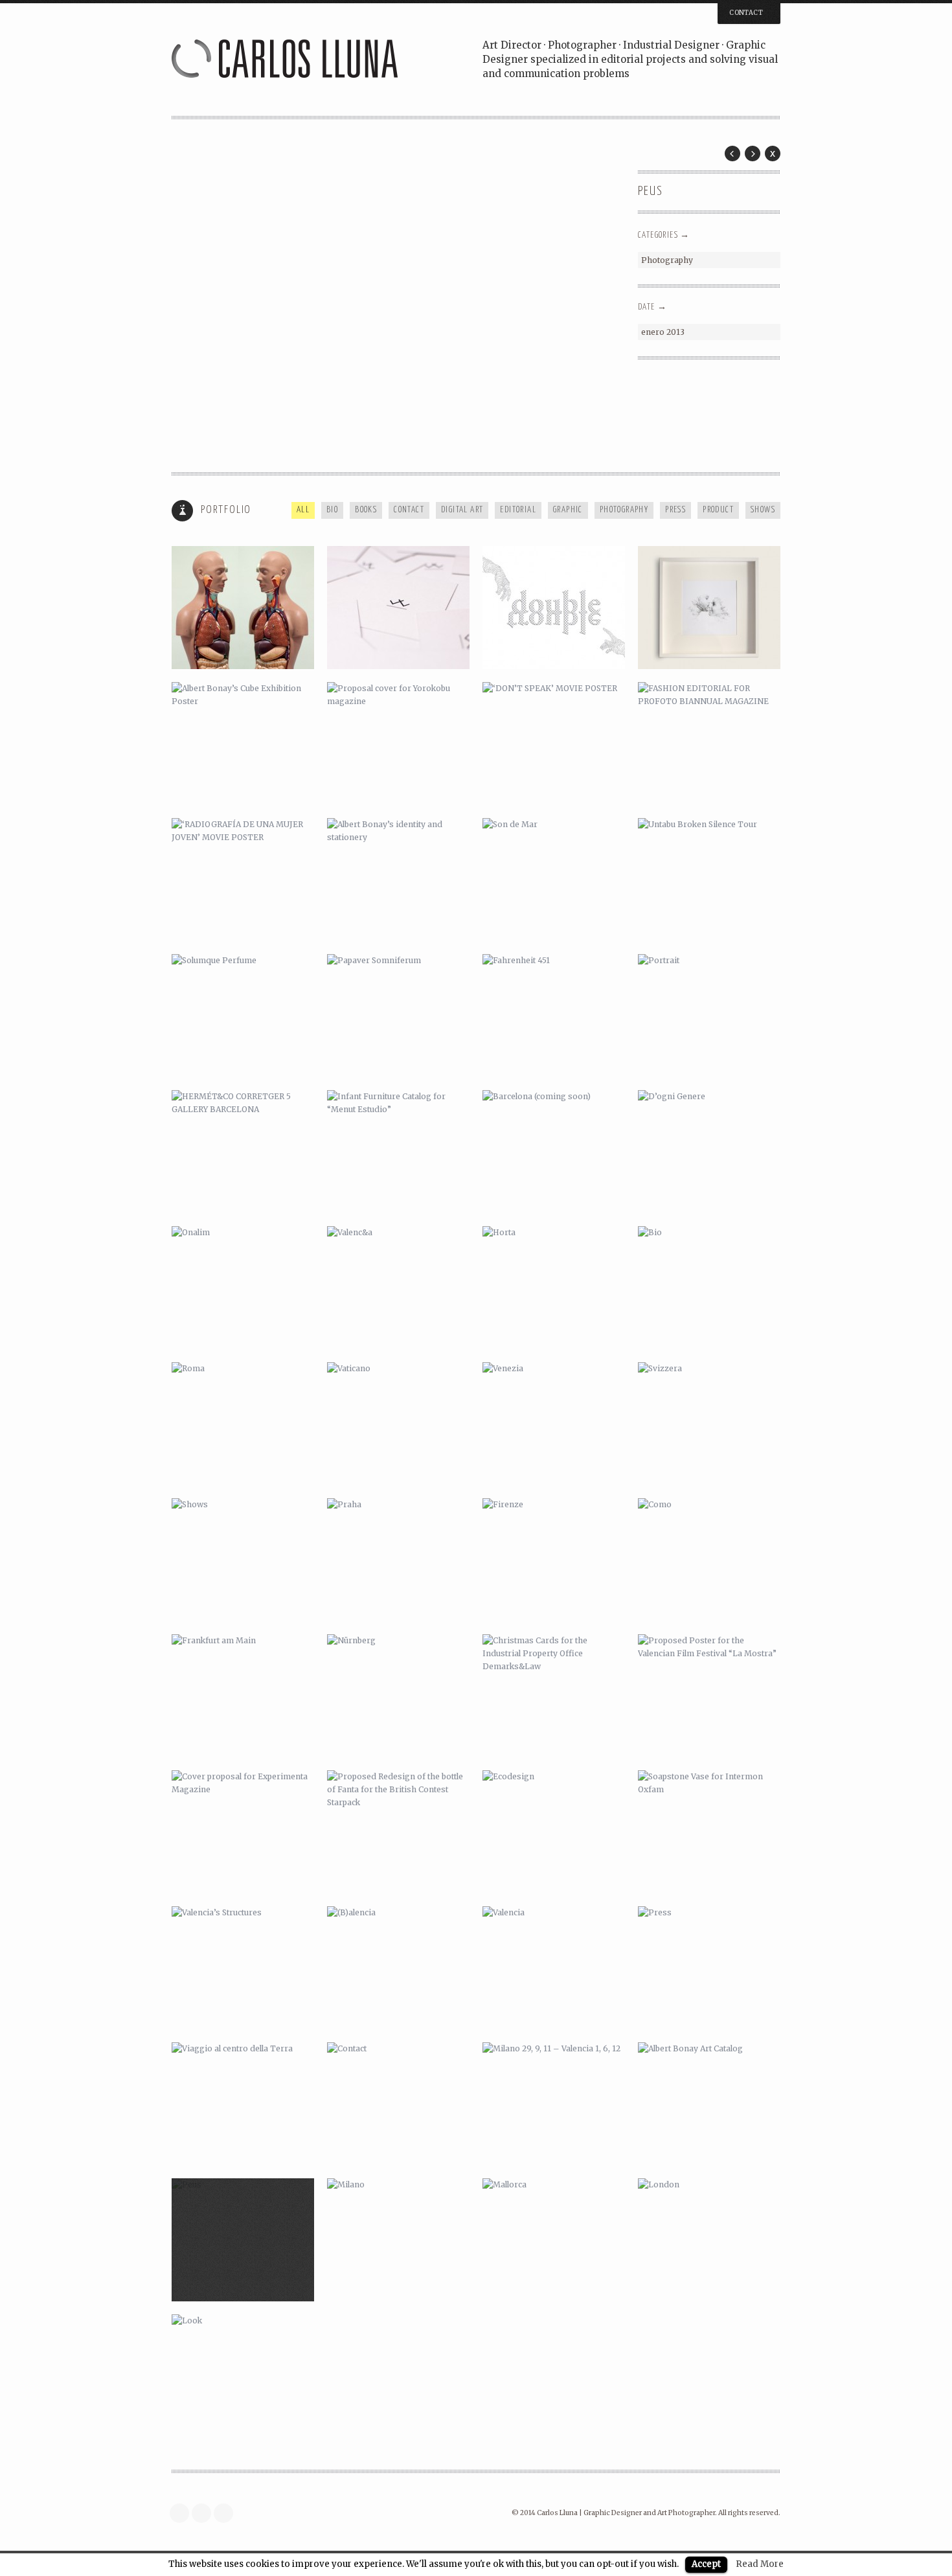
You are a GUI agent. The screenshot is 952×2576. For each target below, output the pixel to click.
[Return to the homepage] (327, 61)
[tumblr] (227, 2513)
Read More (760, 2564)
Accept (706, 2564)
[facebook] (183, 2513)
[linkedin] (205, 2513)
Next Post (753, 154)
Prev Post (732, 154)
